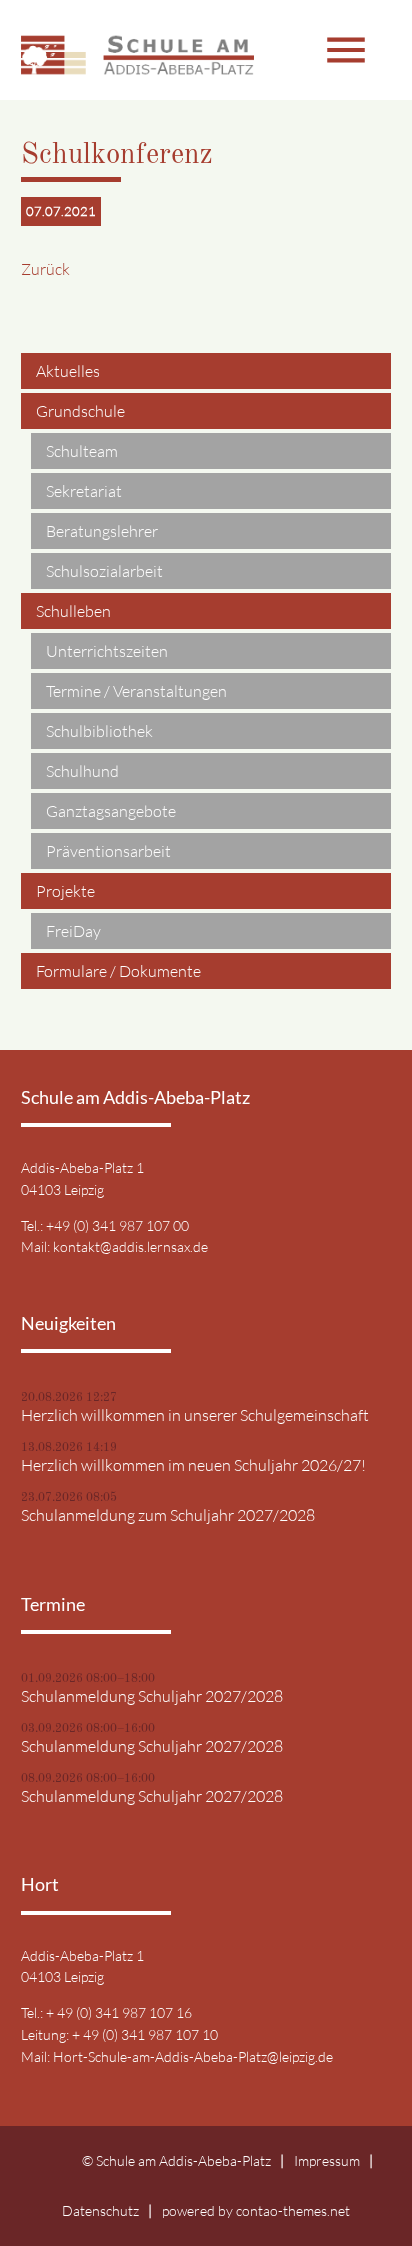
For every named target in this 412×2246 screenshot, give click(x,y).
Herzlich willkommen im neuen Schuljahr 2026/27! (193, 1465)
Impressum (327, 2160)
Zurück (45, 269)
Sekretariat (84, 491)
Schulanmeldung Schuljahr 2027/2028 (152, 1696)
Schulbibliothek (99, 731)
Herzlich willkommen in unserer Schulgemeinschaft (195, 1415)
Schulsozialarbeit (104, 571)
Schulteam (82, 451)
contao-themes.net (293, 2210)
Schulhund (82, 771)
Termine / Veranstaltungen (136, 691)
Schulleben (73, 611)
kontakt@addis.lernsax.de (130, 1246)
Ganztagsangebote (111, 811)
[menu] (293, 50)
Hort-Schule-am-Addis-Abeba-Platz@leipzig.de (193, 2056)
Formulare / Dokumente (118, 971)
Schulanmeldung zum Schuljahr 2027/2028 (168, 1515)
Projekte (65, 891)
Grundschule (80, 411)
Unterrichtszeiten (107, 651)
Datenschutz (100, 2210)
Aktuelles (68, 371)
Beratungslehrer (102, 531)
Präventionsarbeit (108, 851)
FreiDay (73, 931)
